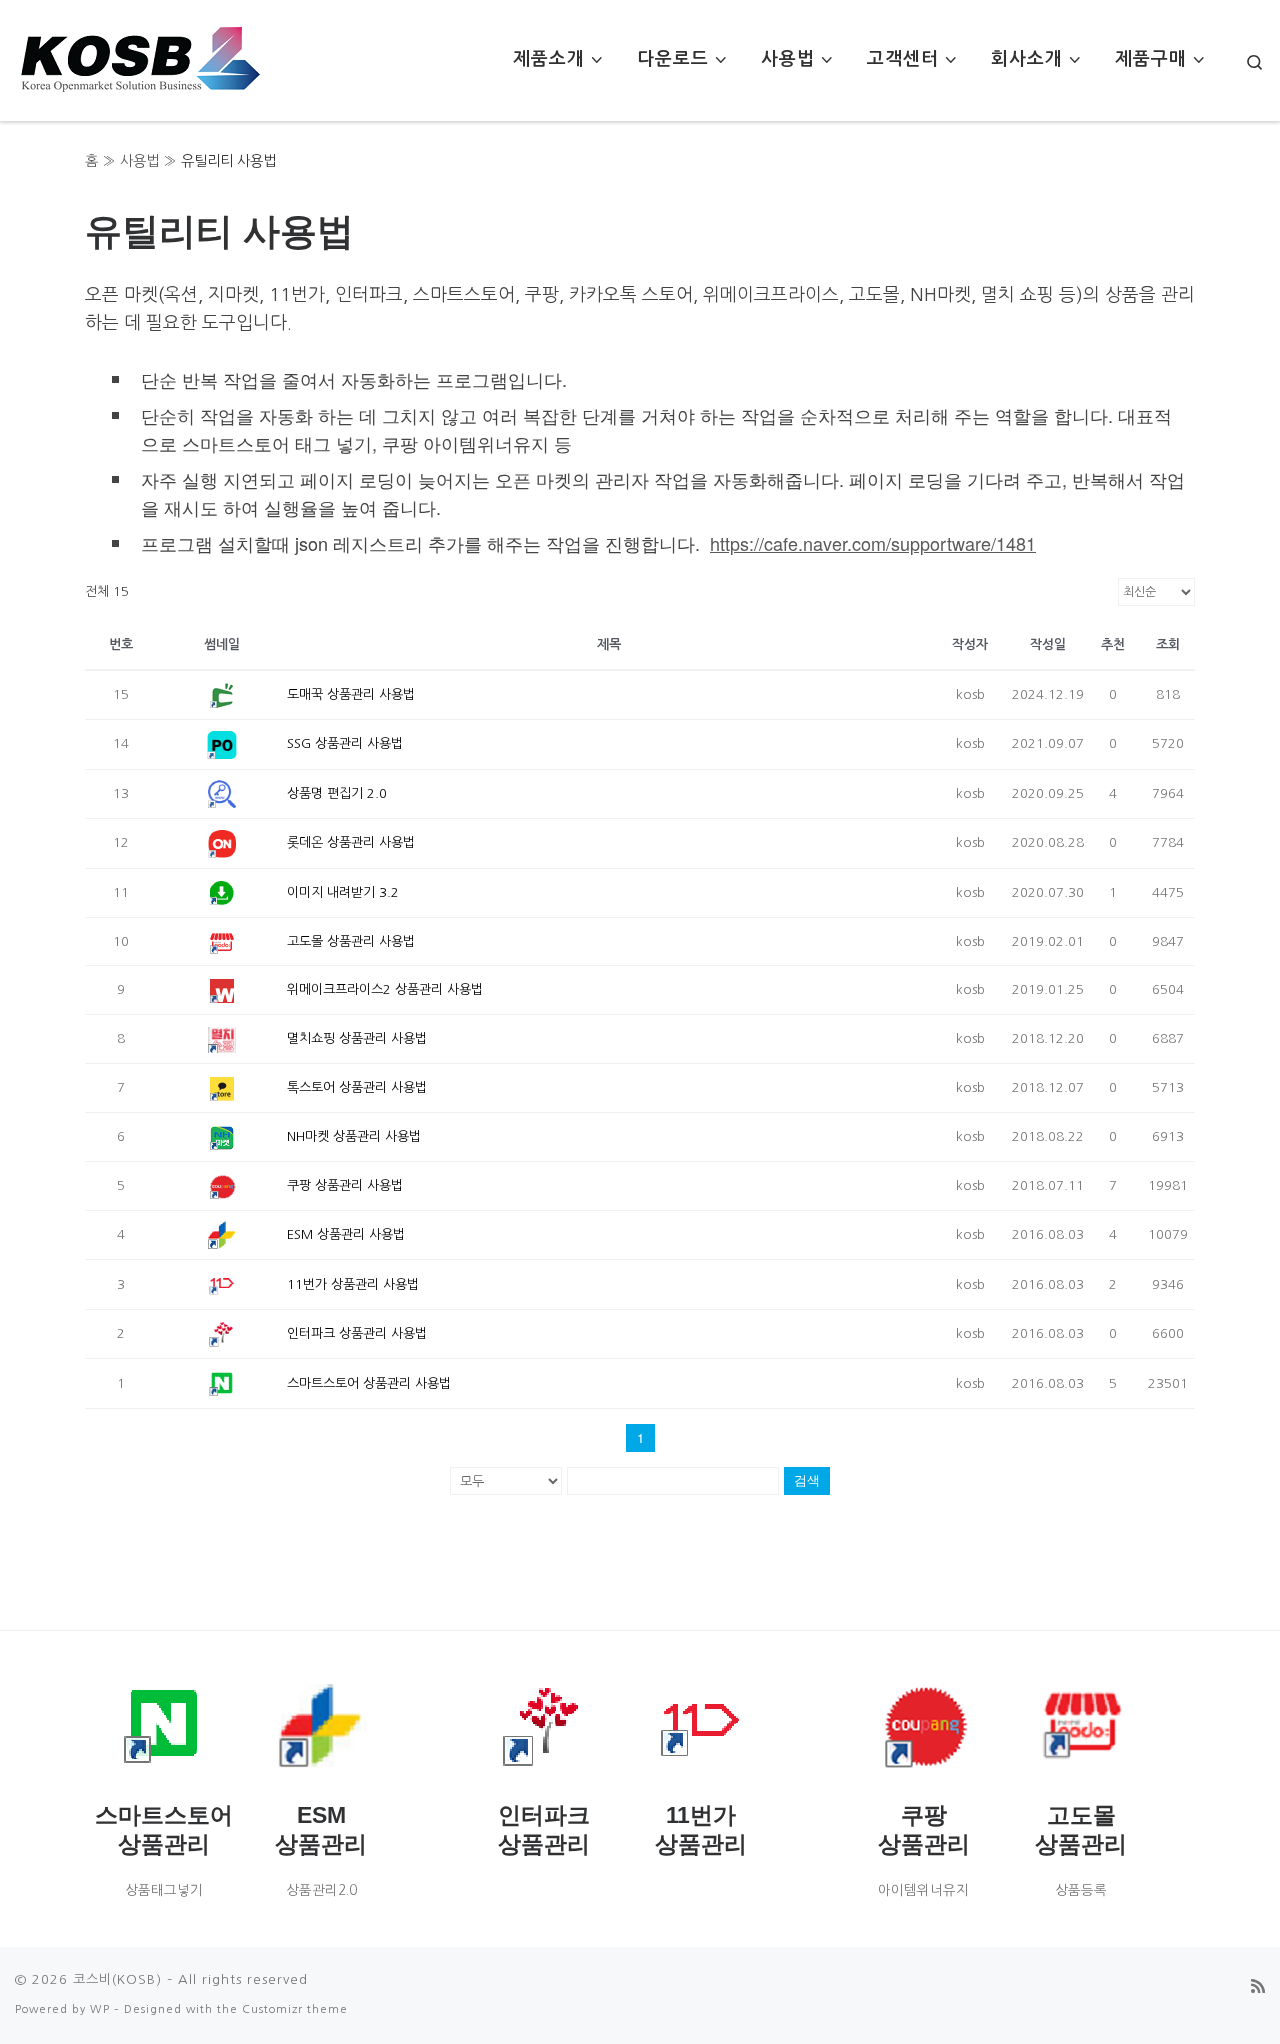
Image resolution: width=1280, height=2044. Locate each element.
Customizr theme (295, 2009)
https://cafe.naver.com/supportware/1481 (873, 543)
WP (100, 2009)
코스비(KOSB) (117, 1979)
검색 (807, 1480)
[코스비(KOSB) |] (140, 54)
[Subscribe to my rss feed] (1258, 1986)
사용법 (139, 161)
